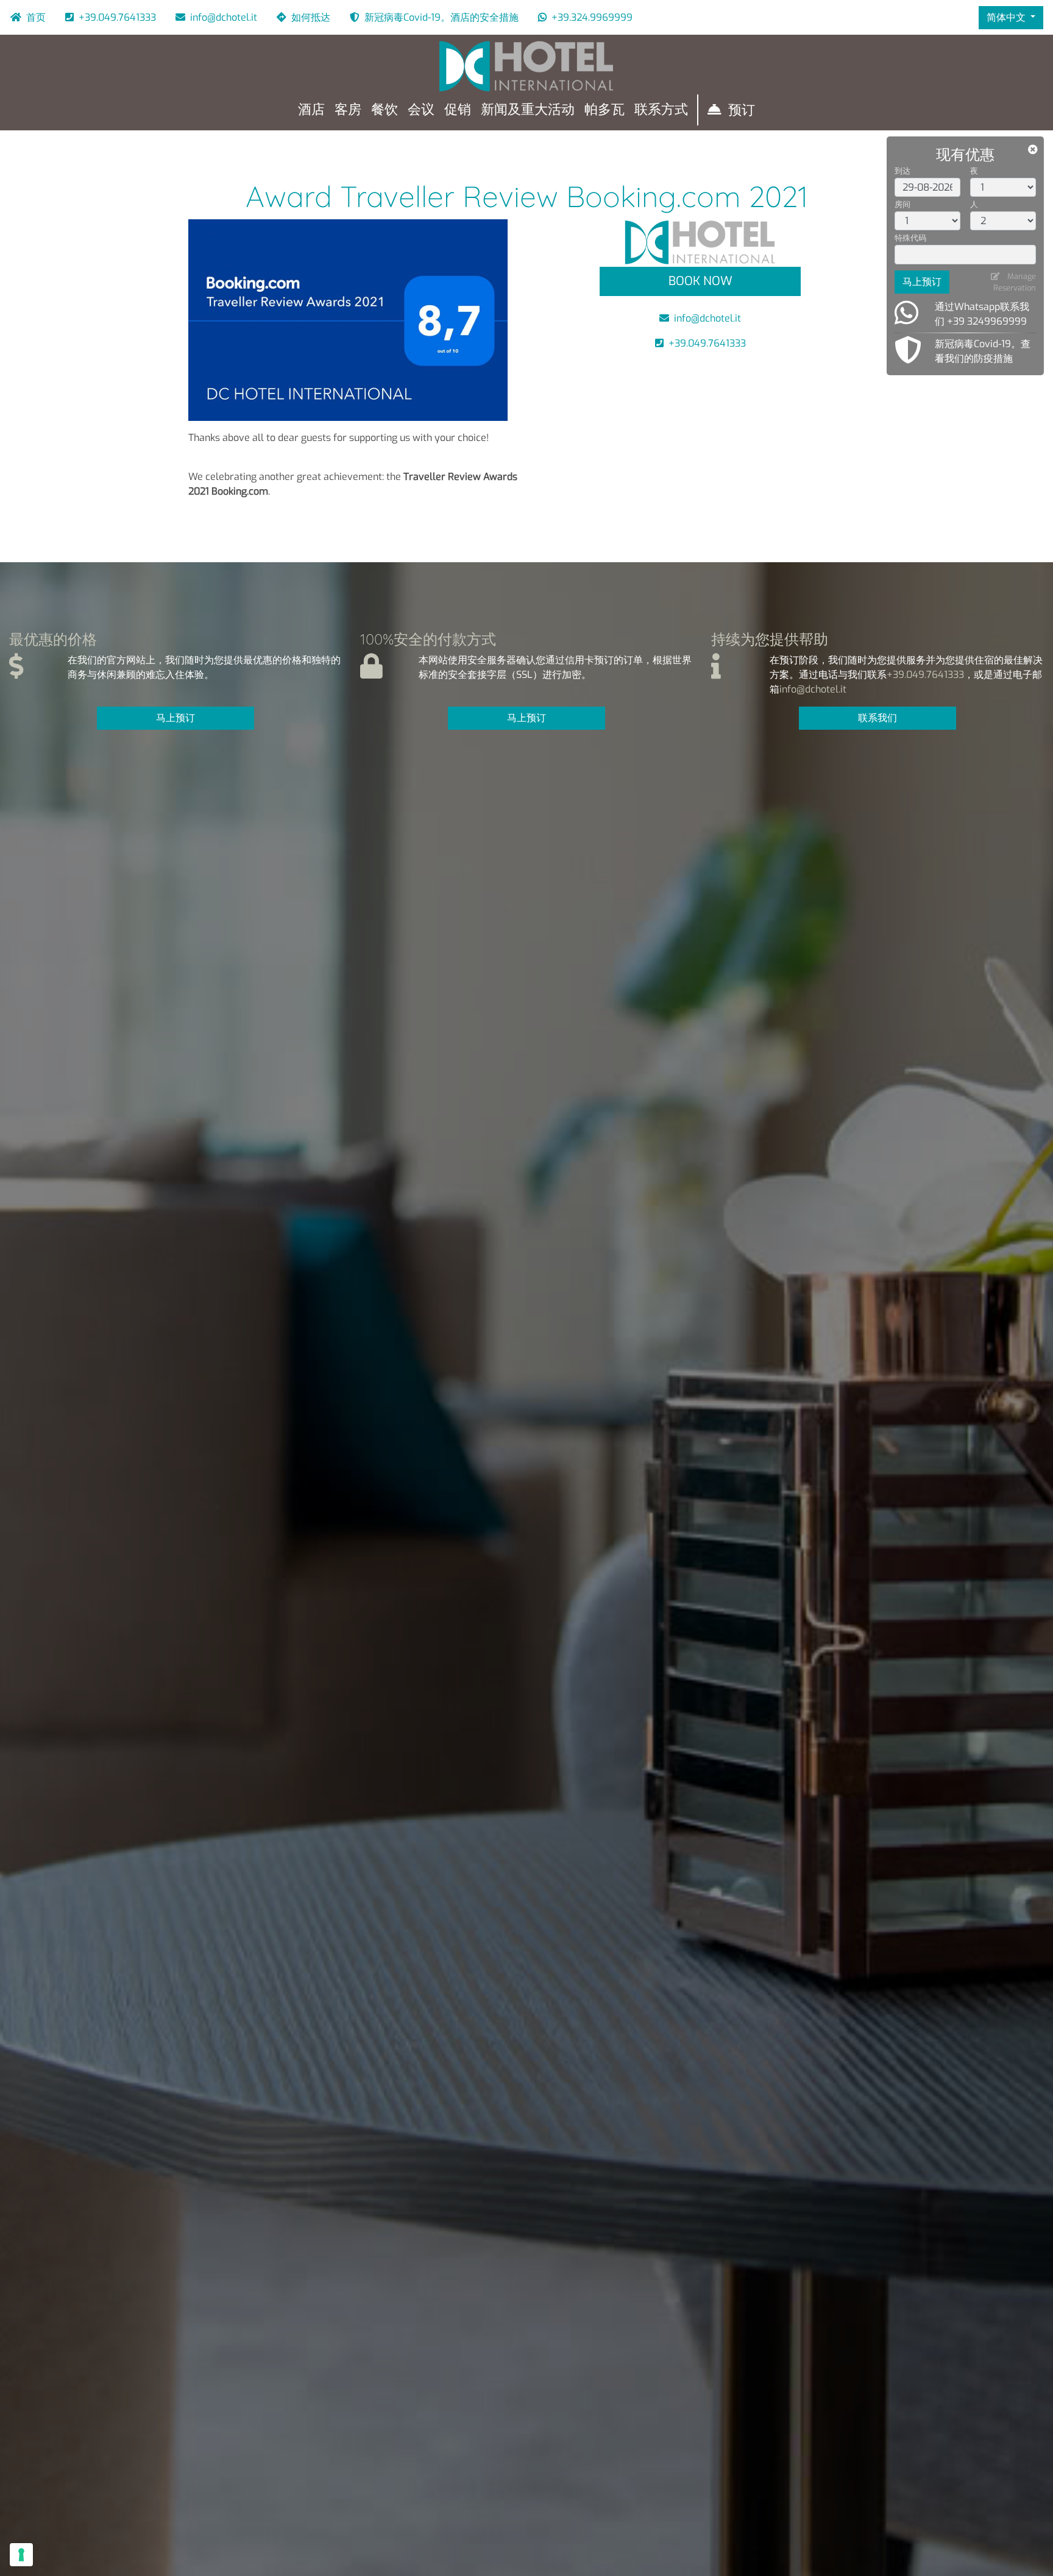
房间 (902, 204)
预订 (742, 110)
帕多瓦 (604, 109)
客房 (348, 109)
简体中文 (1007, 17)
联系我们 (877, 718)
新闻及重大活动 (528, 109)
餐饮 (385, 109)
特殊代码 (910, 238)
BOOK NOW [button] (700, 281)
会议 (421, 109)
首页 (36, 17)
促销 (458, 109)
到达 (902, 171)
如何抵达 (311, 17)
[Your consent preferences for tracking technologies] (21, 2555)
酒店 (311, 109)
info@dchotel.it (224, 17)
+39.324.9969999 (592, 17)
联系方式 (661, 109)
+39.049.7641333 (117, 17)
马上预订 (922, 282)
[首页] (526, 66)
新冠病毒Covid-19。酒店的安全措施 (441, 17)
